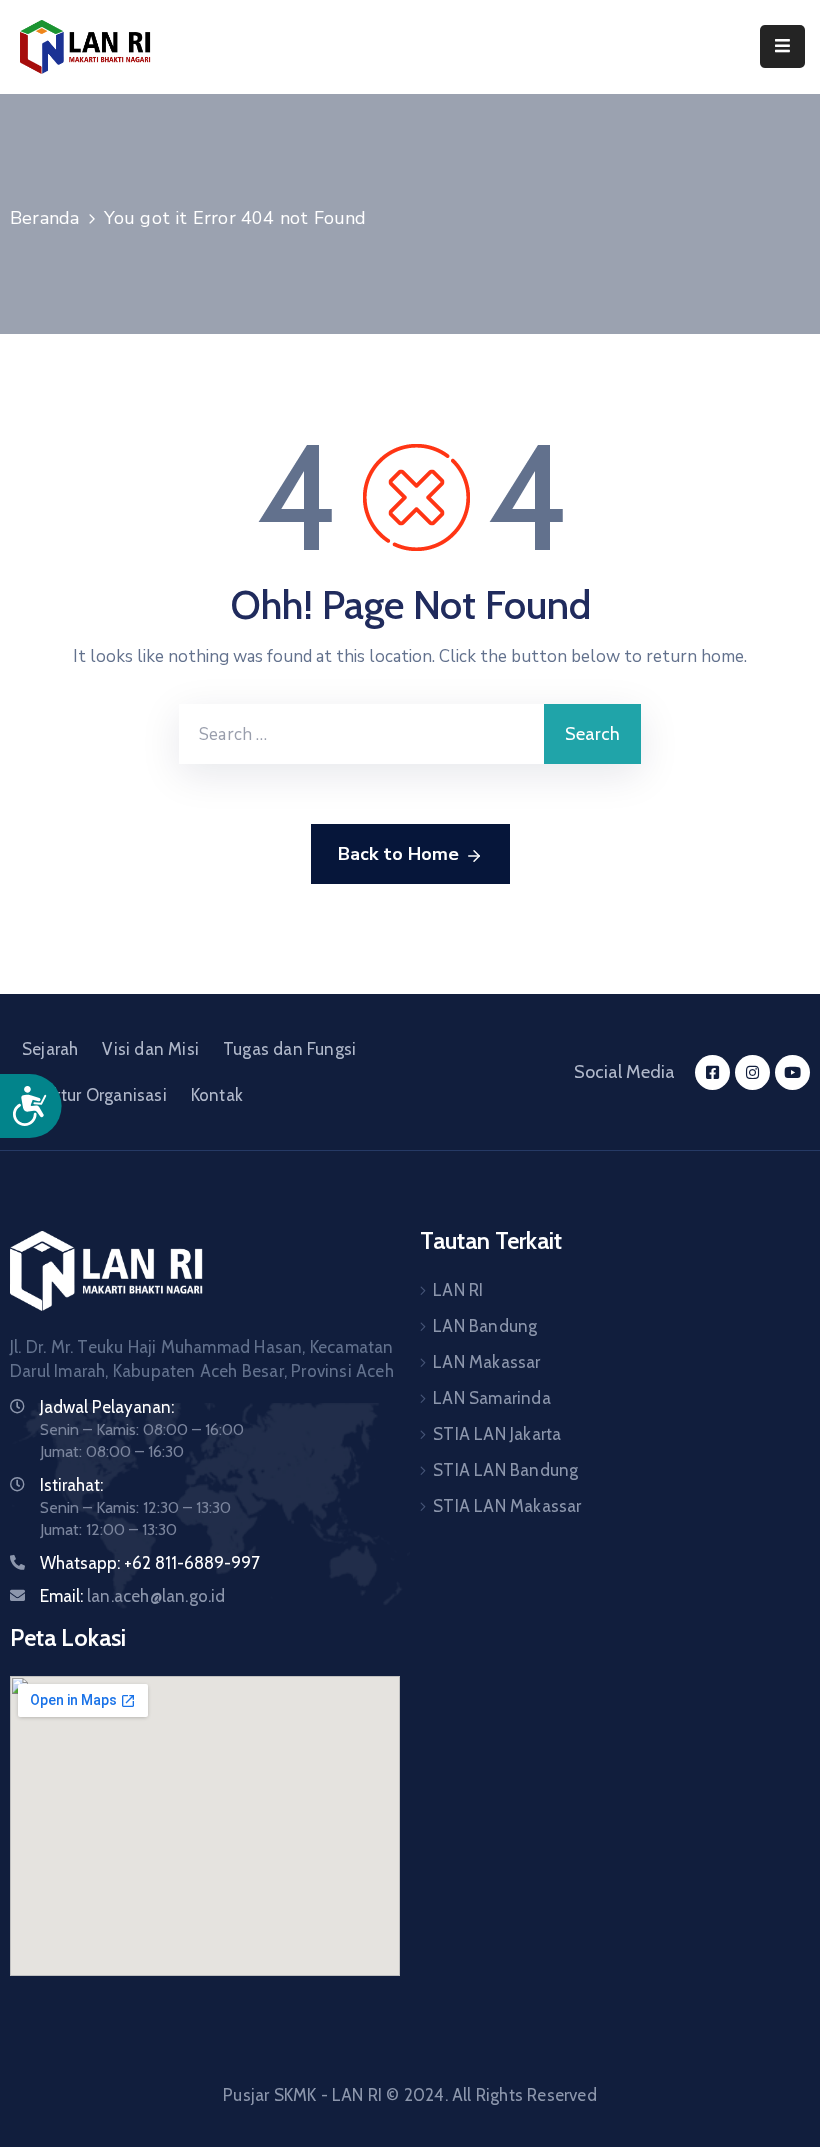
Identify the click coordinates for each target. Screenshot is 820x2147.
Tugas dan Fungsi (289, 1049)
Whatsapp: (80, 1563)
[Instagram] (752, 1072)
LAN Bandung (485, 1326)
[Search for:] (361, 734)
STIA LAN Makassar (507, 1506)
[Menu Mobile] (782, 46)
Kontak (217, 1095)
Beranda (44, 218)
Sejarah (50, 1049)
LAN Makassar (486, 1362)
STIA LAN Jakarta (497, 1434)
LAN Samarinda (492, 1398)
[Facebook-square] (712, 1072)
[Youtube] (792, 1072)
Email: (133, 1596)
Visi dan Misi (150, 1049)
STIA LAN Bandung (505, 1470)
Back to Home (398, 854)
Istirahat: (71, 1485)
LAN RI (458, 1290)
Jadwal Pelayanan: (107, 1407)
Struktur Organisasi (94, 1095)
